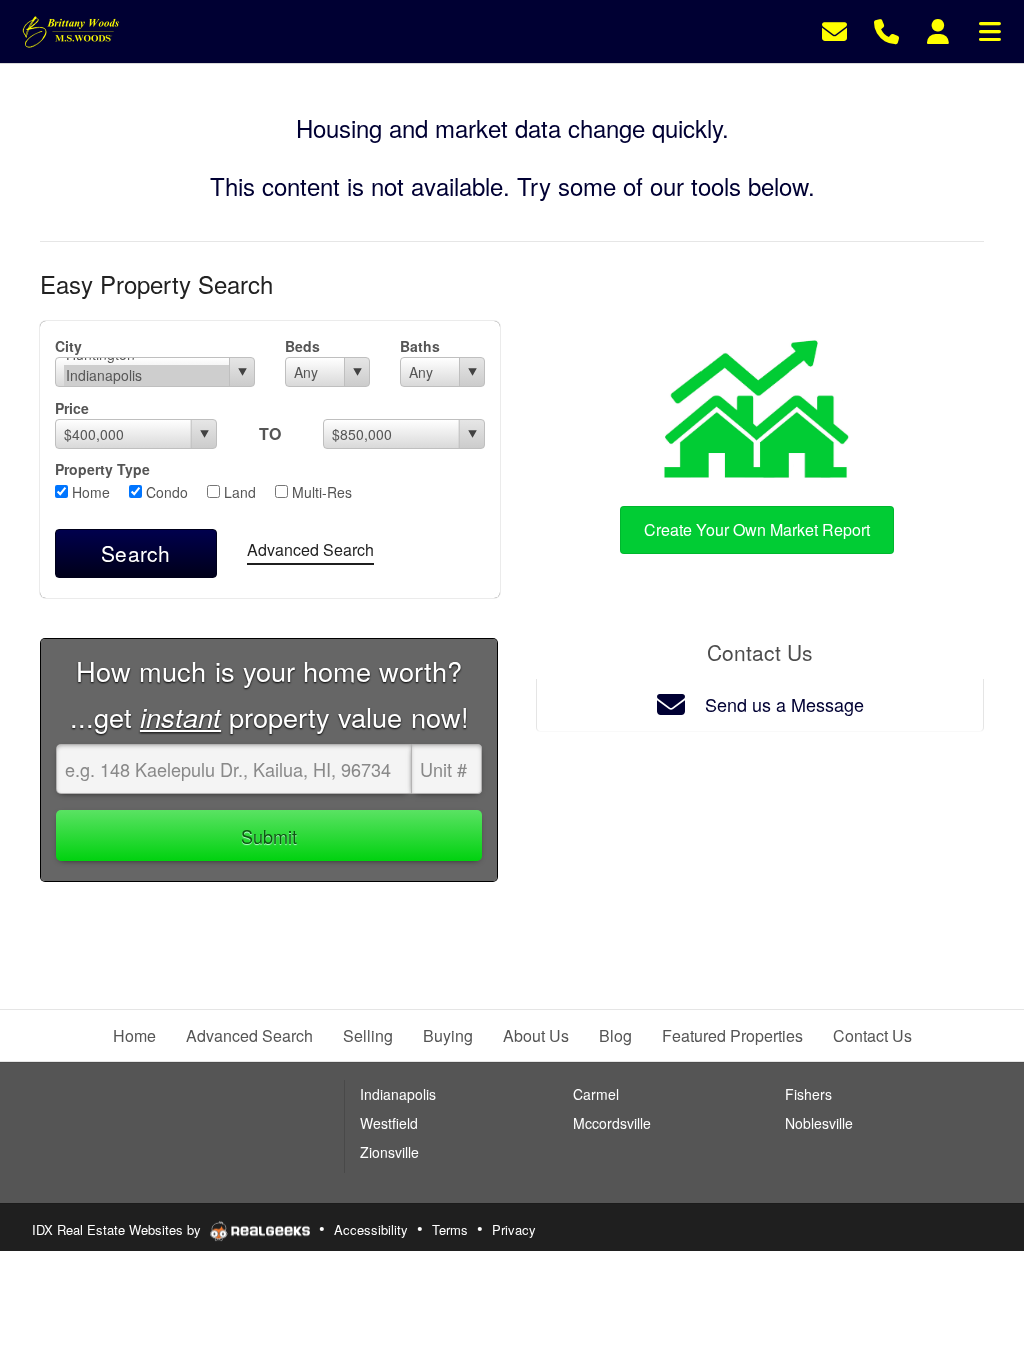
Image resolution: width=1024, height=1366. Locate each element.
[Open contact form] (834, 29)
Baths (420, 346)
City (68, 346)
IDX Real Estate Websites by (118, 1229)
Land (238, 492)
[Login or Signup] (938, 29)
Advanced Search (310, 549)
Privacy (514, 1229)
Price (72, 408)
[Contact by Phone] (886, 29)
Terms (450, 1229)
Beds (302, 346)
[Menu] (990, 29)
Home (89, 492)
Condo (165, 492)
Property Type (102, 469)
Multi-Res (320, 492)
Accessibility (371, 1229)
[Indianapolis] (146, 375)
